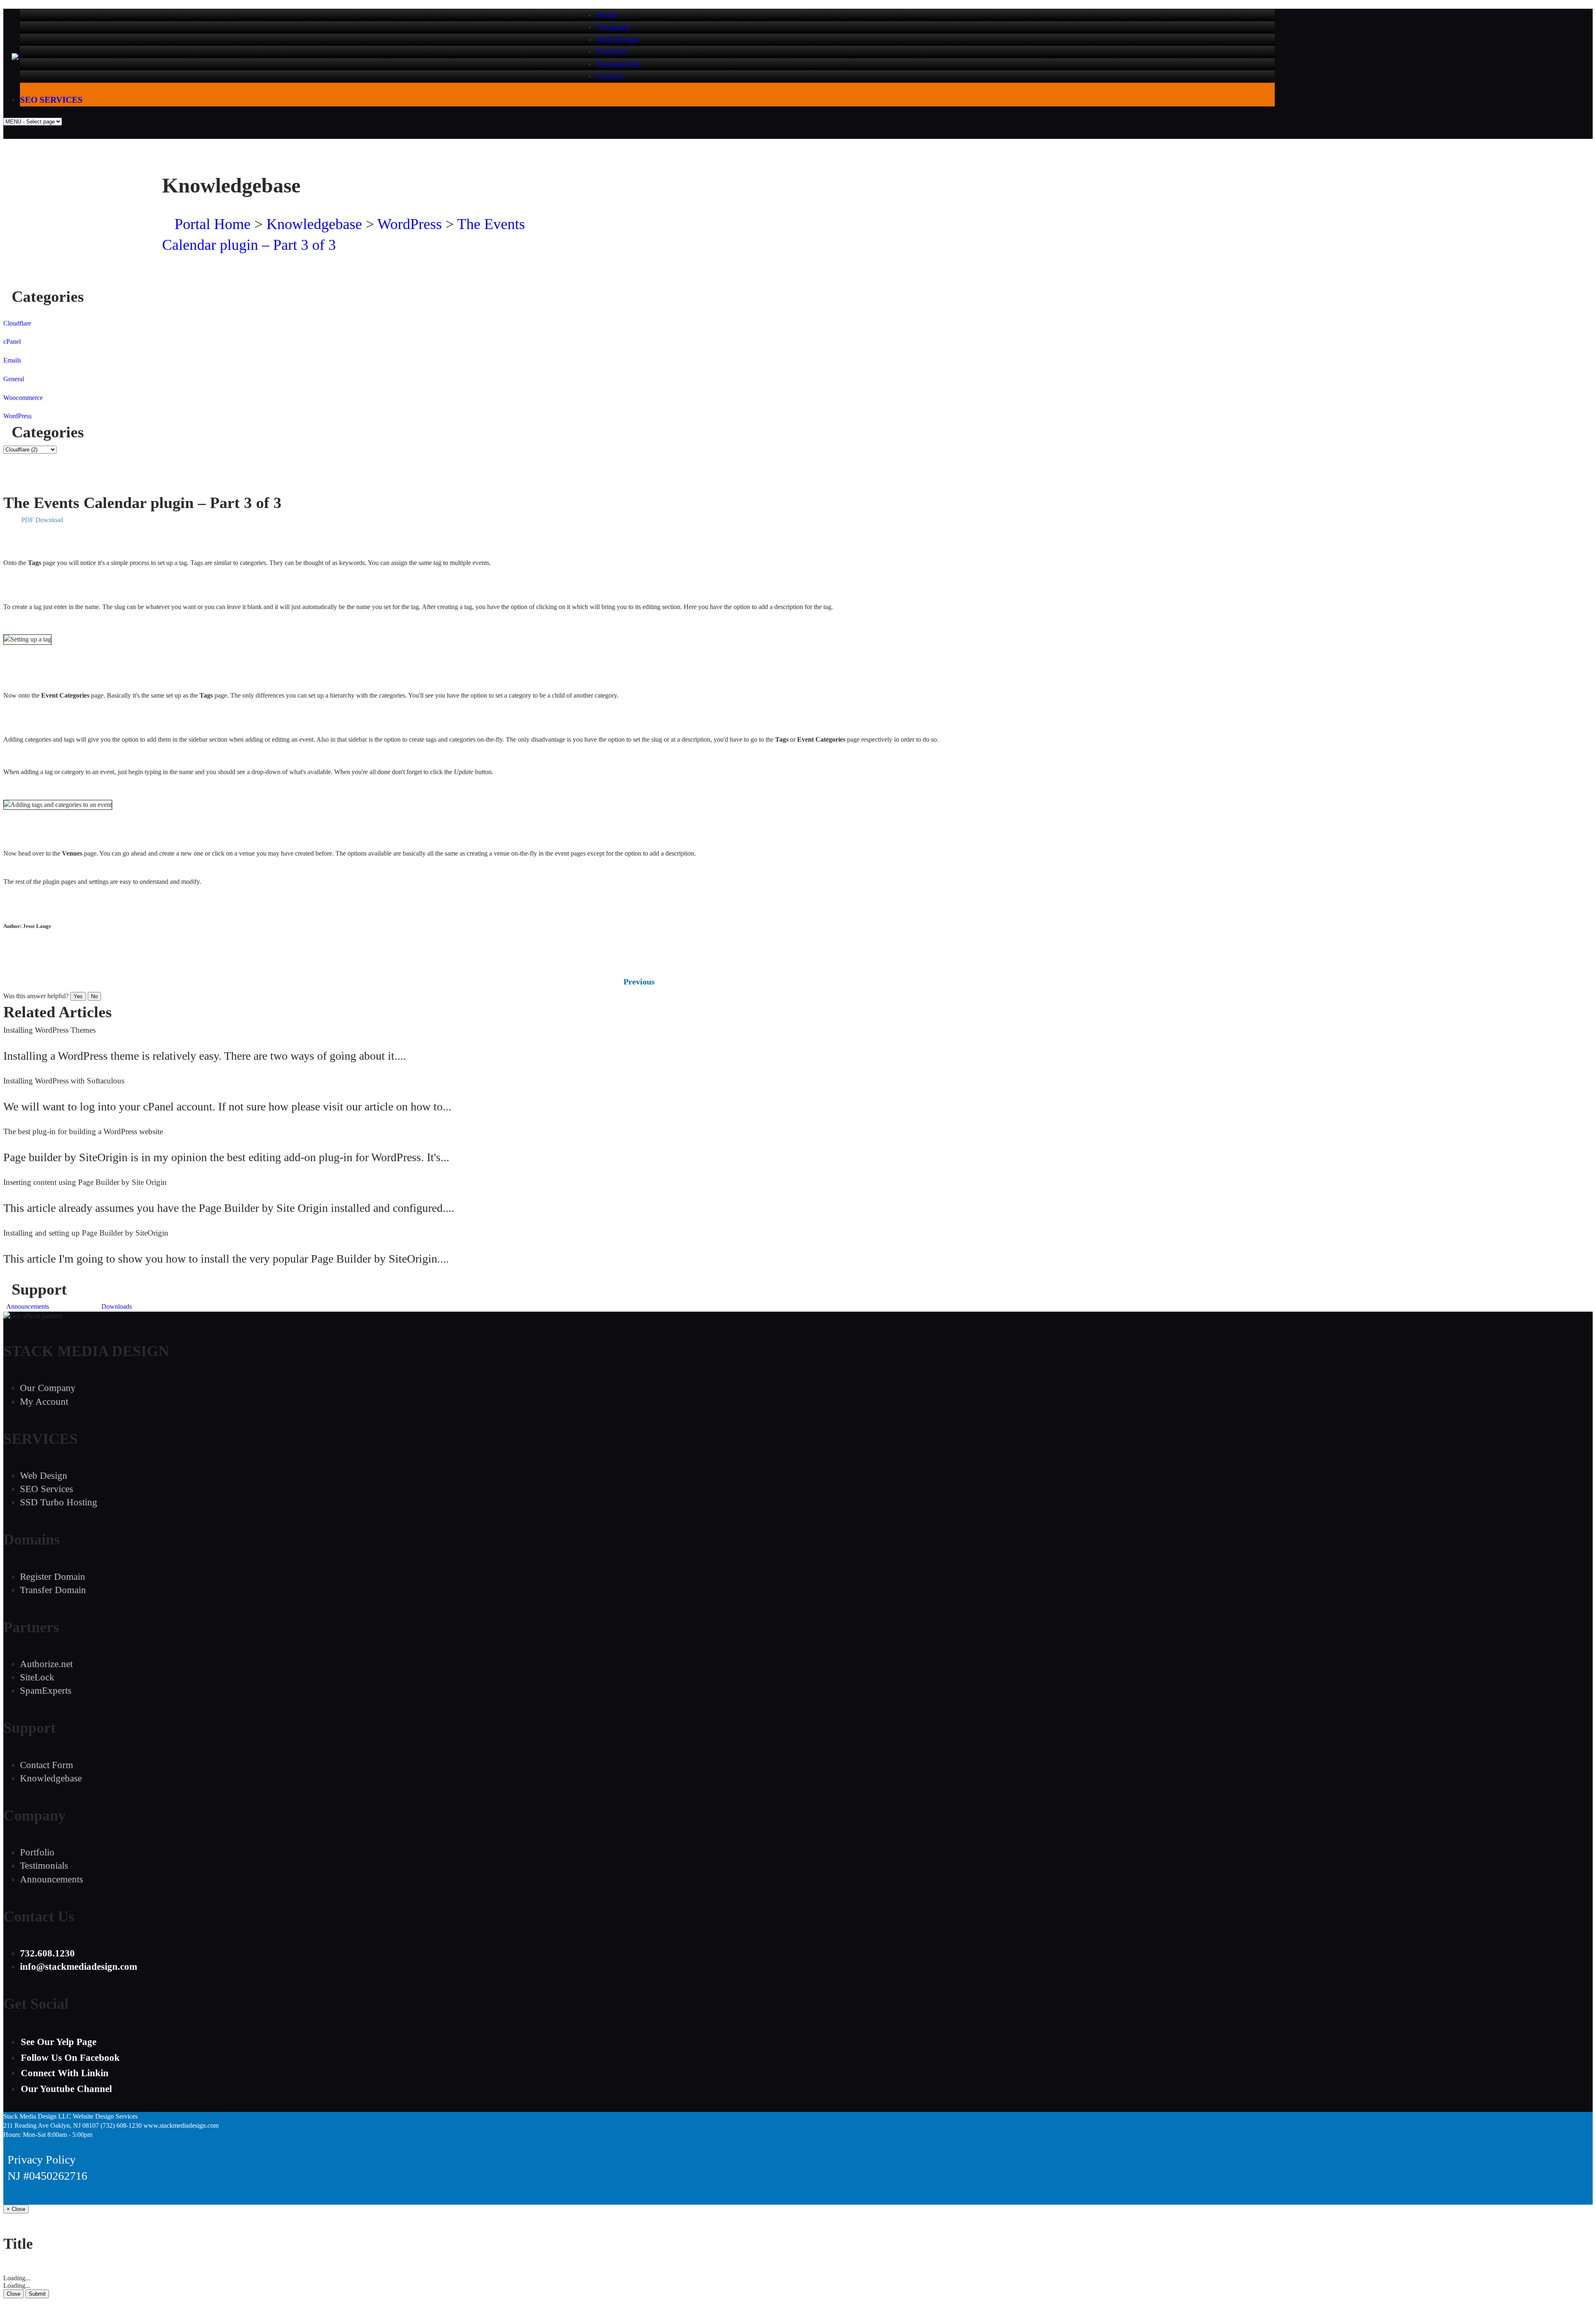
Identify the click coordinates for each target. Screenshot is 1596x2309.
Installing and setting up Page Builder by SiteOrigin (86, 1233)
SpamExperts (46, 1691)
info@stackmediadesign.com (1176, 186)
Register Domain (53, 1577)
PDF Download (42, 520)
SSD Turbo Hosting (59, 1502)
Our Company (48, 1388)
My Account (44, 1402)
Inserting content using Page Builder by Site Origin (85, 1182)
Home (607, 15)
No (94, 996)
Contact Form (47, 1765)
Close (14, 2294)
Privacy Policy (42, 2160)
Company (614, 27)
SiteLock (37, 1677)
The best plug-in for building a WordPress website (83, 1131)
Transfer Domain (53, 1590)
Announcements (27, 1306)
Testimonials (619, 64)
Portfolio (612, 52)
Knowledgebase (314, 224)
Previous (639, 982)
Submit (37, 2294)
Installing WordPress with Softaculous (64, 1081)
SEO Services (47, 1489)
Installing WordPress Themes (49, 1030)
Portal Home (213, 224)
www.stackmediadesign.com (181, 2125)
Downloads (115, 1306)
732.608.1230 (1216, 157)
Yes (78, 996)
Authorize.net (46, 1664)
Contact (610, 76)
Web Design (618, 39)
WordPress (410, 224)
